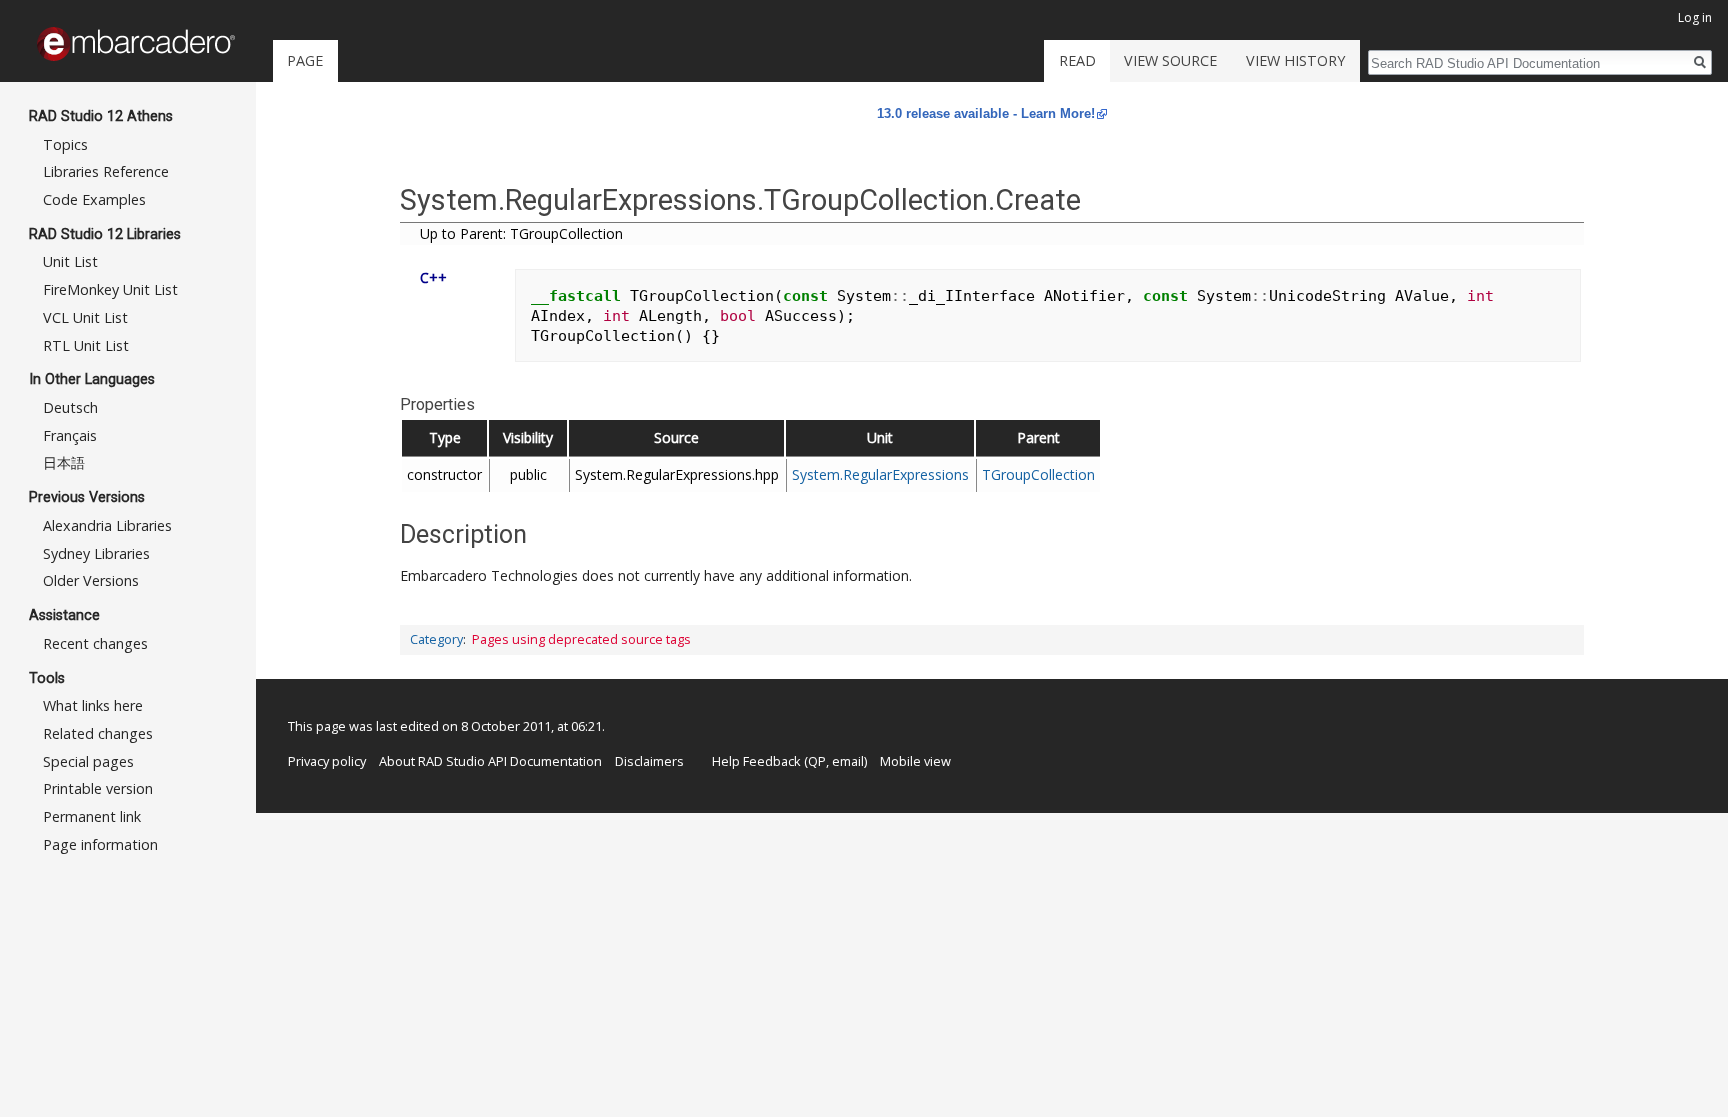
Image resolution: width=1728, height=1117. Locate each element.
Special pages (88, 761)
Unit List (70, 261)
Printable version (98, 788)
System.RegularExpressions (880, 474)
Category (436, 639)
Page (305, 60)
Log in (1695, 17)
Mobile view (915, 761)
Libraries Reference (106, 171)
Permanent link (92, 816)
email (848, 761)
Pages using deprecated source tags (581, 639)
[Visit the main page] (136, 44)
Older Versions (91, 580)
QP (817, 761)
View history (1295, 60)
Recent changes (95, 643)
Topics (65, 144)
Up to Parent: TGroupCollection (521, 233)
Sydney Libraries (96, 553)
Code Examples (94, 199)
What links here (93, 705)
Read (1077, 60)
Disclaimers (649, 761)
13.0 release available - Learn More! (986, 113)
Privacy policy (327, 761)
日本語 (64, 462)
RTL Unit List (86, 345)
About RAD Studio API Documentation (490, 761)
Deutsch (70, 407)
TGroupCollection (1038, 474)
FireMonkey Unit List (110, 289)
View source (1170, 60)
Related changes (98, 733)
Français (70, 435)
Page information (100, 844)
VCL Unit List (85, 317)
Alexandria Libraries (107, 525)
